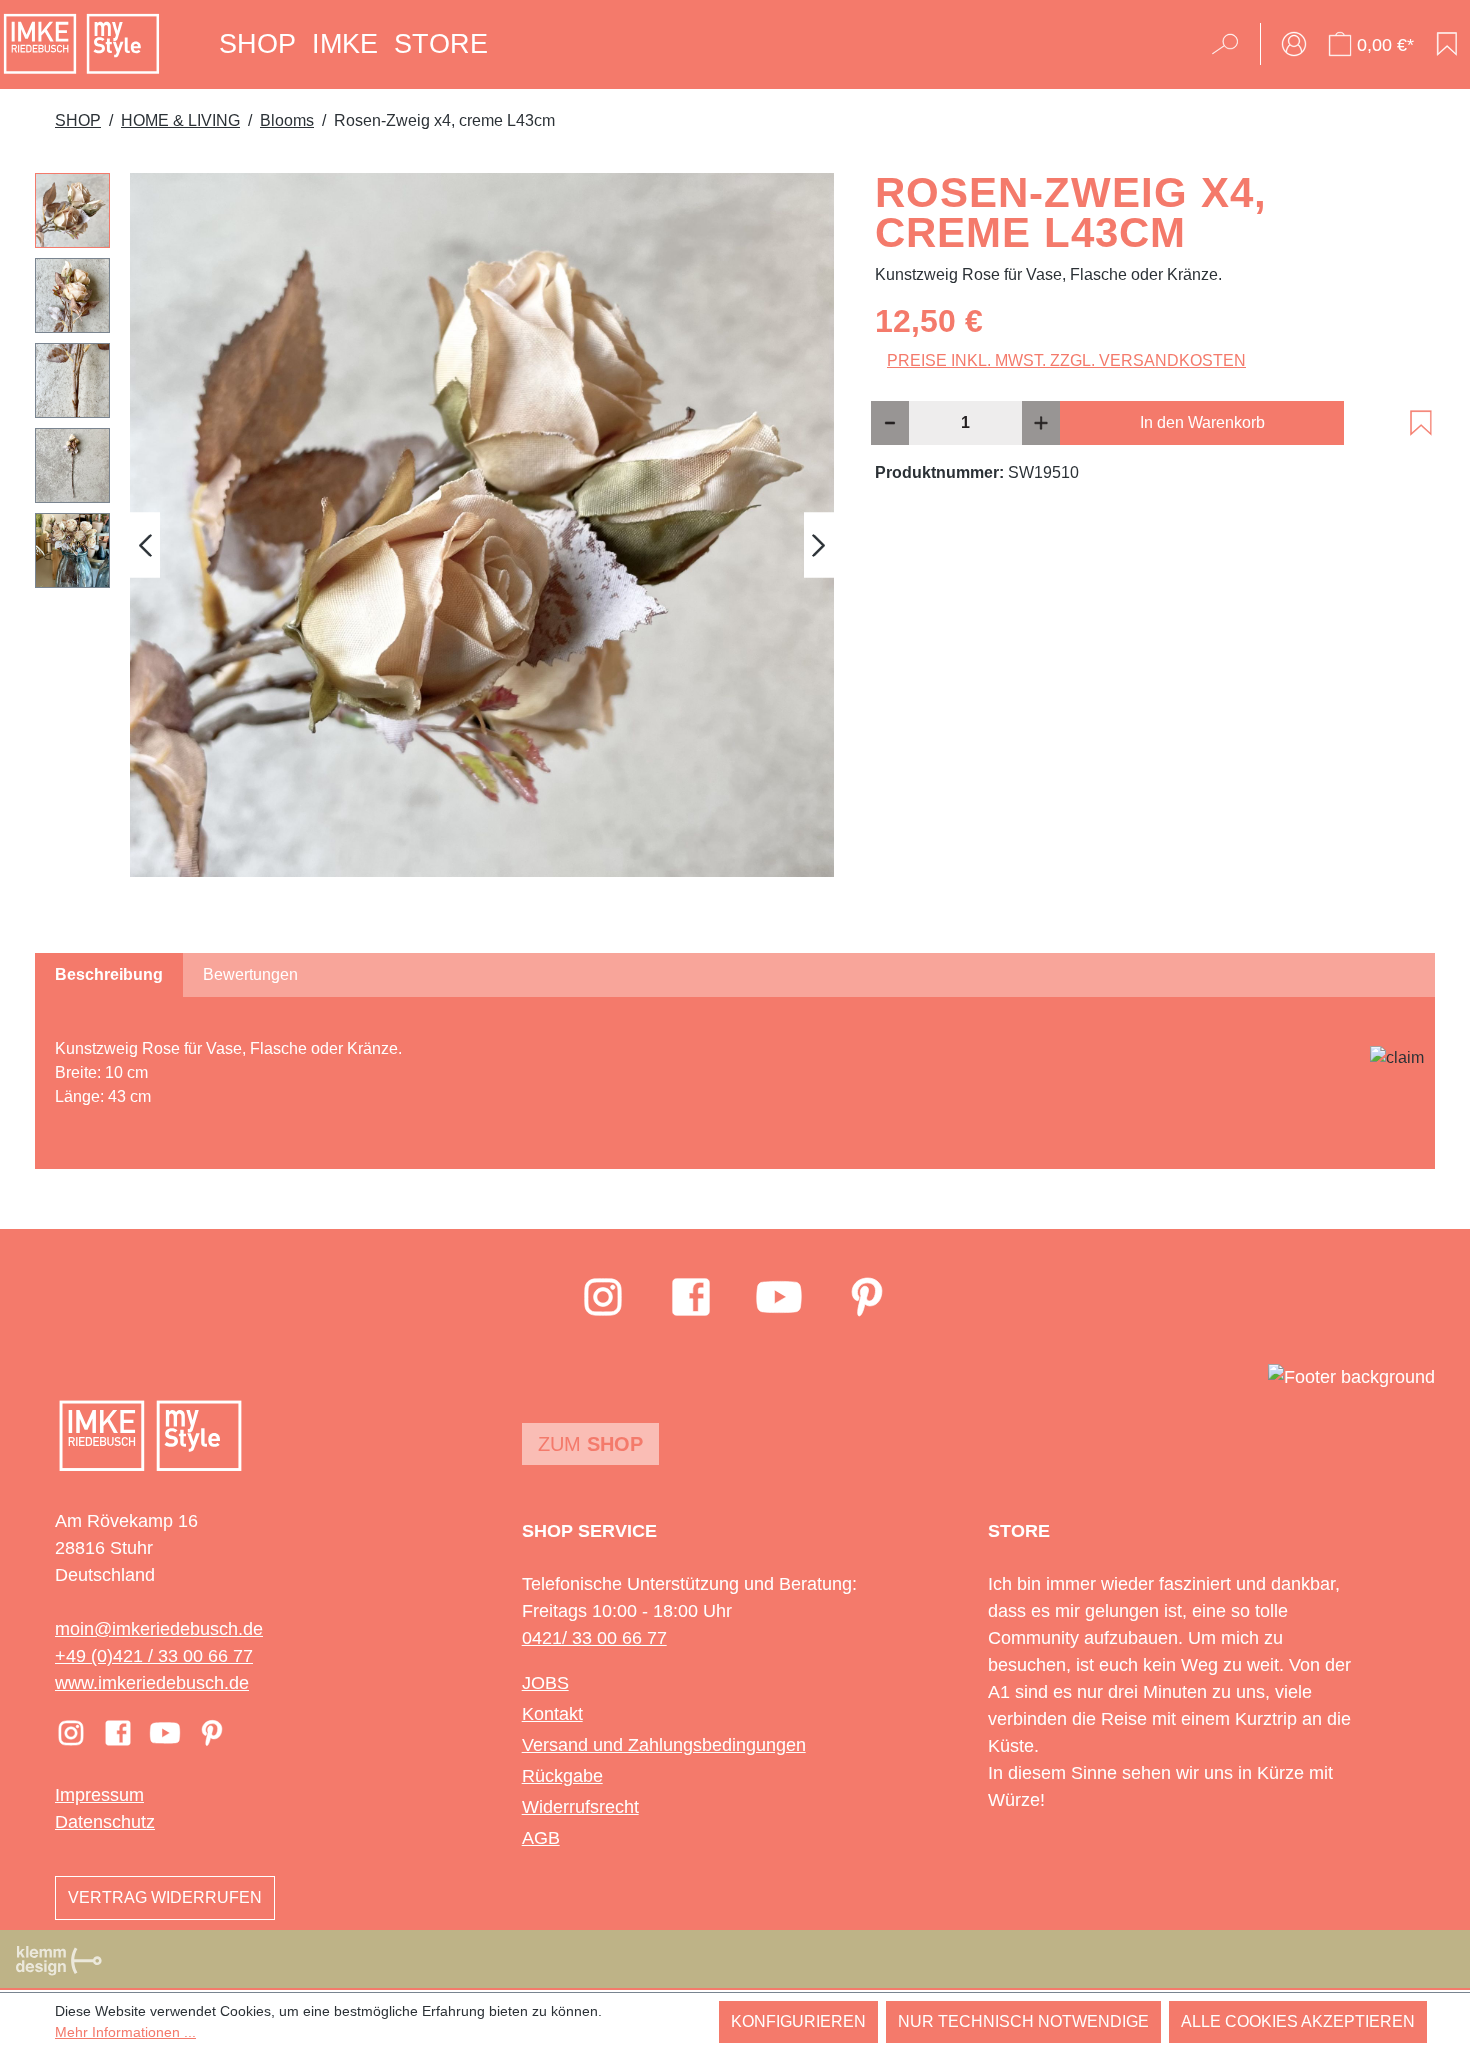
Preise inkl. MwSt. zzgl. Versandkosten (1066, 360)
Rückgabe (562, 1776)
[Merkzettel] (1447, 44)
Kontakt (552, 1714)
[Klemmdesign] (59, 1960)
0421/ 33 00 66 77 (594, 1638)
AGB (541, 1838)
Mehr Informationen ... (125, 2032)
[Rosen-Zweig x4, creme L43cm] (482, 525)
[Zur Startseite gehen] (81, 44)
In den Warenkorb (1202, 422)
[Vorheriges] (145, 544)
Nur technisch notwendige (1023, 2021)
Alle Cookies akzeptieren (1298, 2021)
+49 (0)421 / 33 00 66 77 (154, 1656)
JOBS (545, 1683)
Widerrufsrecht (580, 1807)
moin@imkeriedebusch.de (159, 1629)
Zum (590, 1444)
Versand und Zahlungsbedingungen (664, 1745)
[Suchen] (1231, 44)
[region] (435, 545)
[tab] (109, 975)
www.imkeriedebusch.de (152, 1683)
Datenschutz (105, 1822)
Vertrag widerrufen (165, 1897)
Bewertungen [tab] (250, 974)
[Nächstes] (819, 544)
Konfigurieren (798, 2021)
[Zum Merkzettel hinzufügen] (1421, 423)
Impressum (99, 1795)
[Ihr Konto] (1294, 44)
